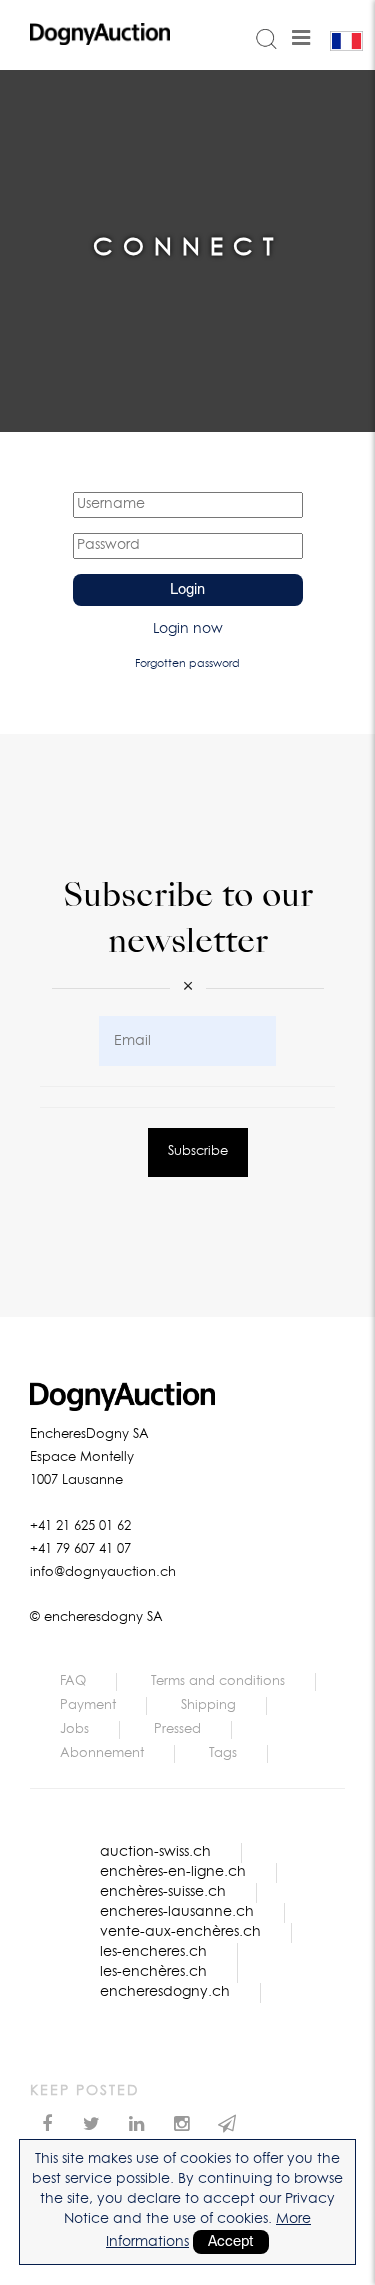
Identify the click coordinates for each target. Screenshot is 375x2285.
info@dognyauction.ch (103, 1572)
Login (187, 590)
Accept (231, 2242)
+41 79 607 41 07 (80, 1549)
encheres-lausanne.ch (177, 1912)
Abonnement (102, 1753)
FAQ (73, 1681)
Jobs (74, 1729)
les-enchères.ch (153, 1972)
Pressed (177, 1729)
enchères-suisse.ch (163, 1892)
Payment (88, 1705)
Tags (223, 1753)
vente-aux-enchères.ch (180, 1932)
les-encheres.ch (153, 1952)
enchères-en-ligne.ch (173, 1872)
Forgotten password (187, 663)
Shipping (208, 1705)
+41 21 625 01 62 (80, 1526)
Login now (188, 629)
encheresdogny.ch (165, 1992)
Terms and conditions (218, 1681)
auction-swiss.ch (155, 1852)
